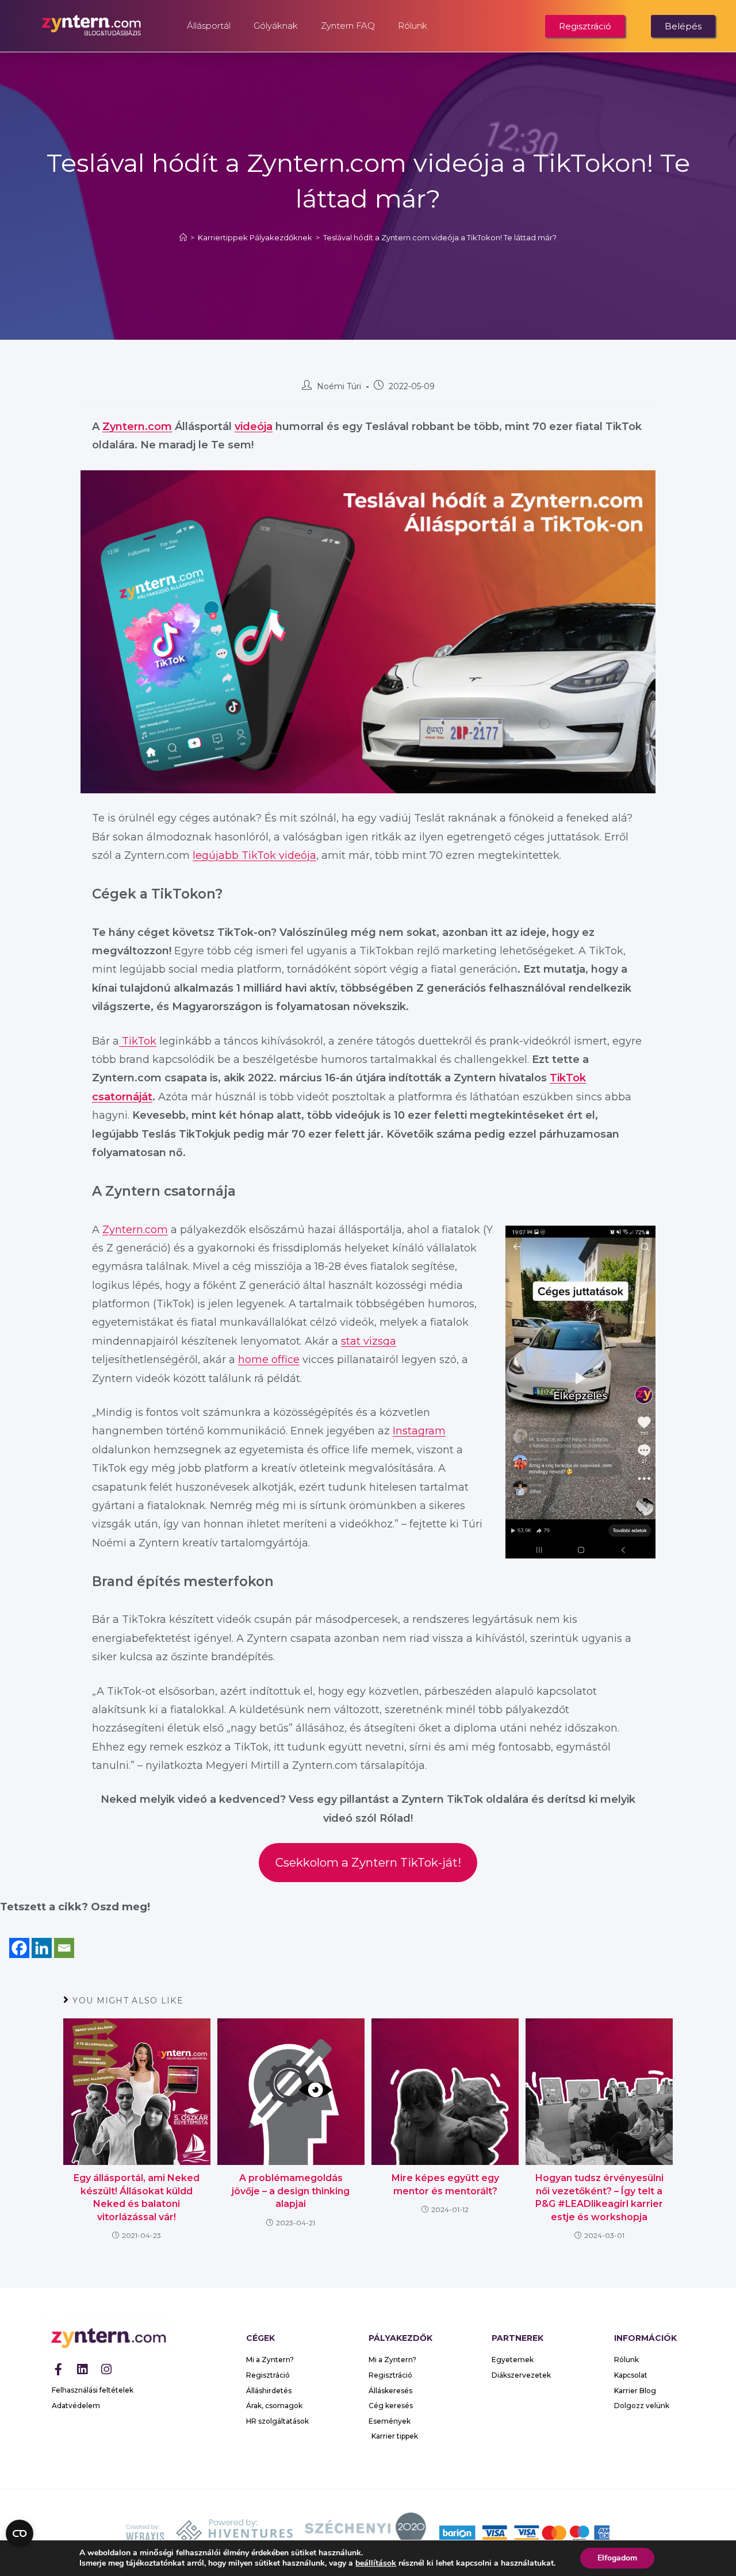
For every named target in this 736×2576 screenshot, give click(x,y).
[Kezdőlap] (183, 237)
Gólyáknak (276, 26)
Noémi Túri (339, 386)
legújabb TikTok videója (254, 855)
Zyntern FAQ (348, 26)
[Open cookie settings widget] (20, 2533)
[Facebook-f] (58, 2369)
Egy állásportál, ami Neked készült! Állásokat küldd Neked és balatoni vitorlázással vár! (137, 2197)
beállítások (376, 2563)
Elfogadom (617, 2558)
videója (254, 427)
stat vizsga (369, 1341)
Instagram (419, 1431)
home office (269, 1360)
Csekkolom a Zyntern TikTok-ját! (368, 1862)
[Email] (64, 1938)
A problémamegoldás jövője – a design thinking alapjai (291, 2191)
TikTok (138, 1041)
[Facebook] (19, 1938)
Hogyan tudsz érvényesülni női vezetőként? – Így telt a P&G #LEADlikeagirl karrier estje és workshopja (599, 2197)
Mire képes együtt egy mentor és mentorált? (445, 2184)
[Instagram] (106, 2369)
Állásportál (209, 26)
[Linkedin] (42, 1938)
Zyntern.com (137, 427)
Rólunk (413, 26)
